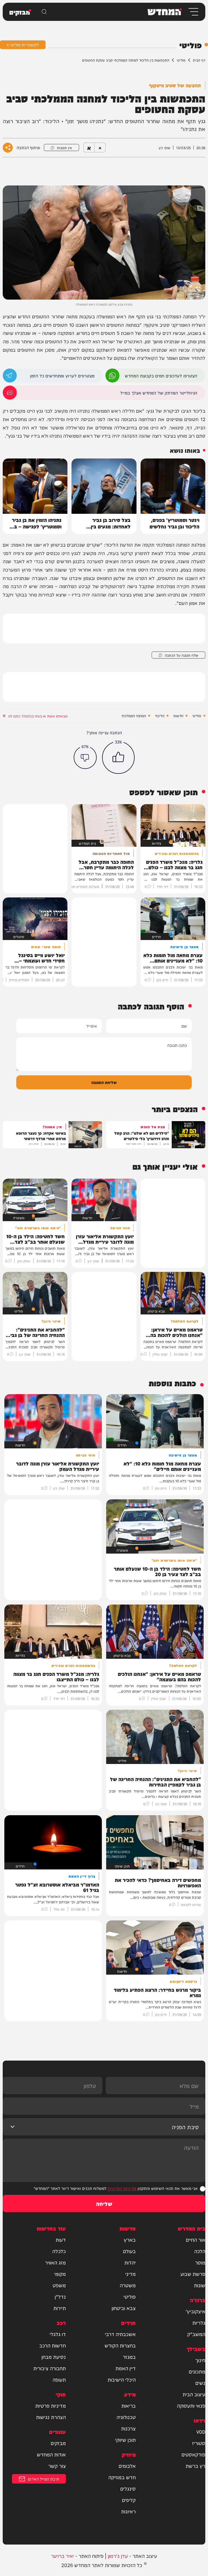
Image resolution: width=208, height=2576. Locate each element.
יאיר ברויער (62, 2556)
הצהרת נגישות (51, 2417)
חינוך (200, 2360)
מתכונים (197, 2371)
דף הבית (199, 60)
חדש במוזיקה (122, 2477)
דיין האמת (126, 2368)
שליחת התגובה (104, 1082)
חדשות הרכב (53, 2345)
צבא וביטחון (124, 2308)
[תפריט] (193, 12)
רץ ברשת (195, 2466)
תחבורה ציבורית (50, 2368)
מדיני (130, 2274)
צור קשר (57, 2466)
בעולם (129, 2251)
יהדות (130, 2262)
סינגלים (128, 2488)
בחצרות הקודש (120, 2345)
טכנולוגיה (126, 2417)
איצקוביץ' (195, 2311)
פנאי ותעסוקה (191, 2405)
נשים (200, 2383)
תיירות (60, 2308)
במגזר (129, 2357)
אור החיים (196, 2240)
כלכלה (59, 2251)
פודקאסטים (193, 2454)
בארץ (130, 2240)
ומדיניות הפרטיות (122, 2188)
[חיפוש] (44, 12)
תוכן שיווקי (125, 2440)
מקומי (60, 2274)
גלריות (199, 2322)
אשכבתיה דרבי (120, 2334)
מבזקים (58, 2443)
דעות (61, 2240)
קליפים (129, 2500)
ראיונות (128, 2511)
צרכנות (128, 2428)
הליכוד (160, 716)
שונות (200, 2285)
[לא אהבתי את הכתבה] (85, 757)
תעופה (59, 2379)
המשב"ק (196, 2334)
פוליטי (181, 60)
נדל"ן (60, 2296)
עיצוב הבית (194, 2394)
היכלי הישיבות (122, 2379)
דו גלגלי (58, 2334)
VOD (201, 2431)
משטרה (128, 2285)
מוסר (200, 2262)
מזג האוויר (55, 2262)
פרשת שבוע (193, 2274)
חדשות (178, 716)
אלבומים (127, 2466)
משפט (59, 2285)
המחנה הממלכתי (134, 716)
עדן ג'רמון (118, 2556)
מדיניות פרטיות (51, 2405)
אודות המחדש (51, 2454)
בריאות (129, 2405)
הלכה (200, 2251)
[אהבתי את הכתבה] (118, 758)
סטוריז (199, 2443)
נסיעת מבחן (54, 2357)
